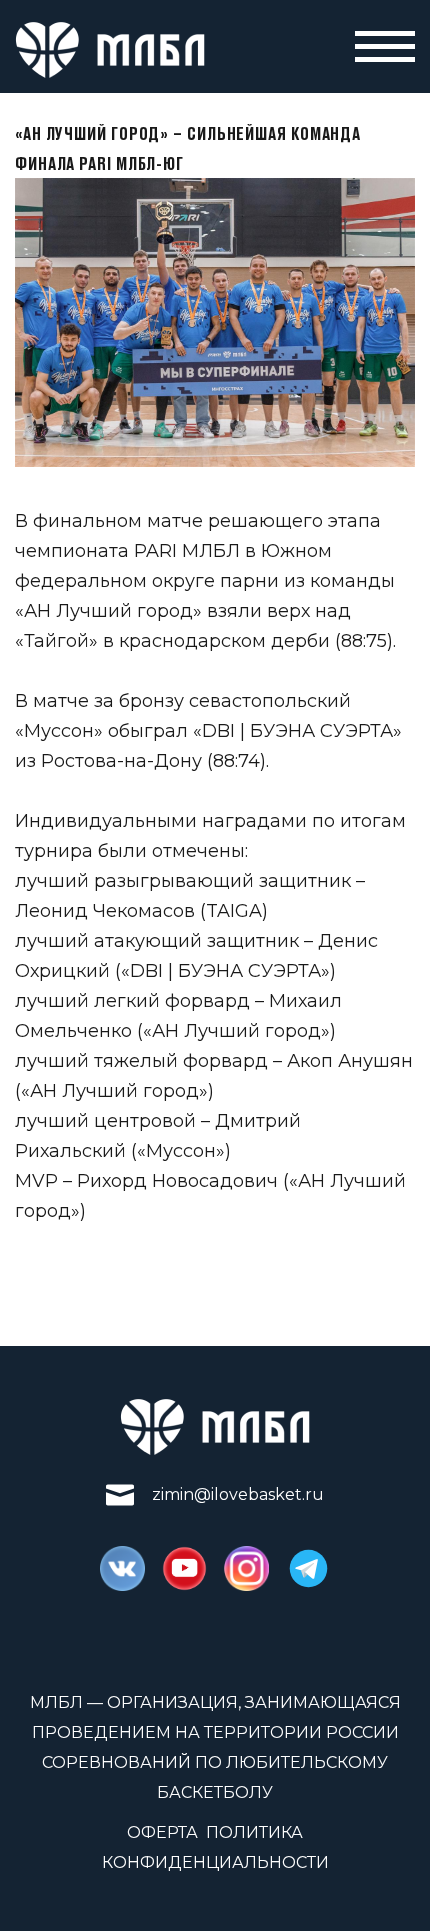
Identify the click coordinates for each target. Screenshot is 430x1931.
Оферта (162, 1832)
